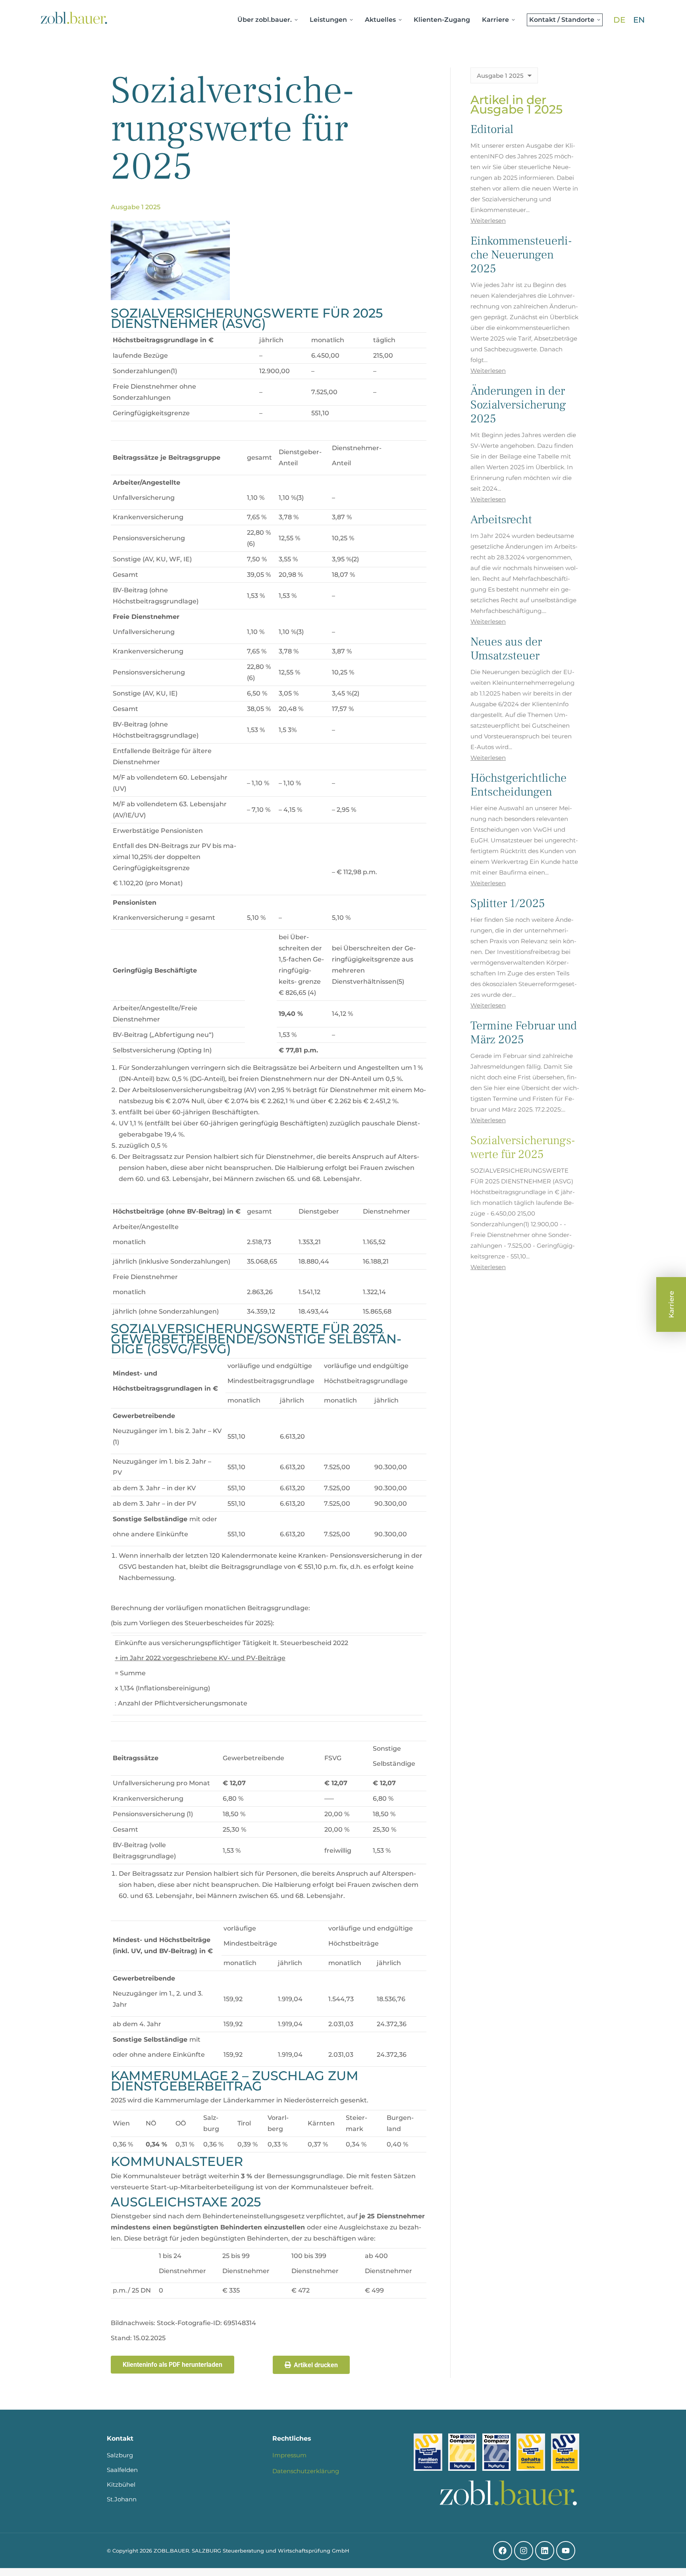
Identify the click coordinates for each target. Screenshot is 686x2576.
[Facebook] (503, 2551)
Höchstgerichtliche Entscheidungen (518, 785)
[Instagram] (524, 2551)
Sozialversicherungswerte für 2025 (523, 1147)
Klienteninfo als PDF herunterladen (172, 2365)
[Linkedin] (545, 2551)
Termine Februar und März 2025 (524, 1033)
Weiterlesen (488, 221)
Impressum (289, 2455)
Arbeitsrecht (501, 519)
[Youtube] (566, 2551)
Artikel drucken (316, 2365)
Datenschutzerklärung (306, 2471)
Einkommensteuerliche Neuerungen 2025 (521, 255)
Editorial (492, 129)
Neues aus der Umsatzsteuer (506, 649)
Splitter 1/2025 (508, 903)
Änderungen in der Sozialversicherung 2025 (518, 405)
